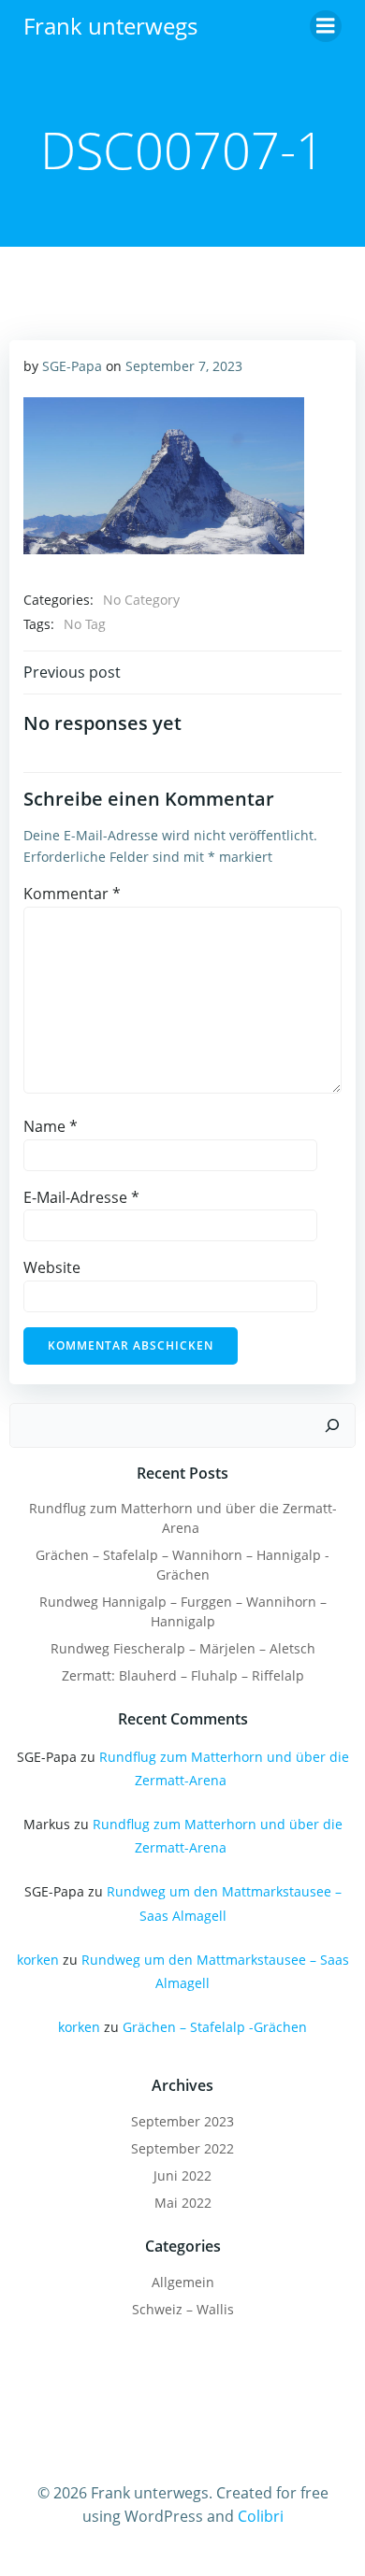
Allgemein (183, 2282)
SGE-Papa (72, 366)
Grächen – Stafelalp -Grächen (215, 2027)
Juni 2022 (182, 2175)
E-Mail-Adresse (81, 1197)
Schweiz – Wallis (183, 2309)
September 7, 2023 (184, 366)
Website (52, 1267)
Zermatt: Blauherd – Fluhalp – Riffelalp (183, 1675)
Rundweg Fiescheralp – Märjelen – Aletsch (183, 1648)
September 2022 (182, 2148)
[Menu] (326, 26)
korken (38, 1960)
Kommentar (72, 894)
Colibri (261, 2516)
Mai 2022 (183, 2203)
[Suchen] (332, 1425)
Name (51, 1126)
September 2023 (182, 2121)
